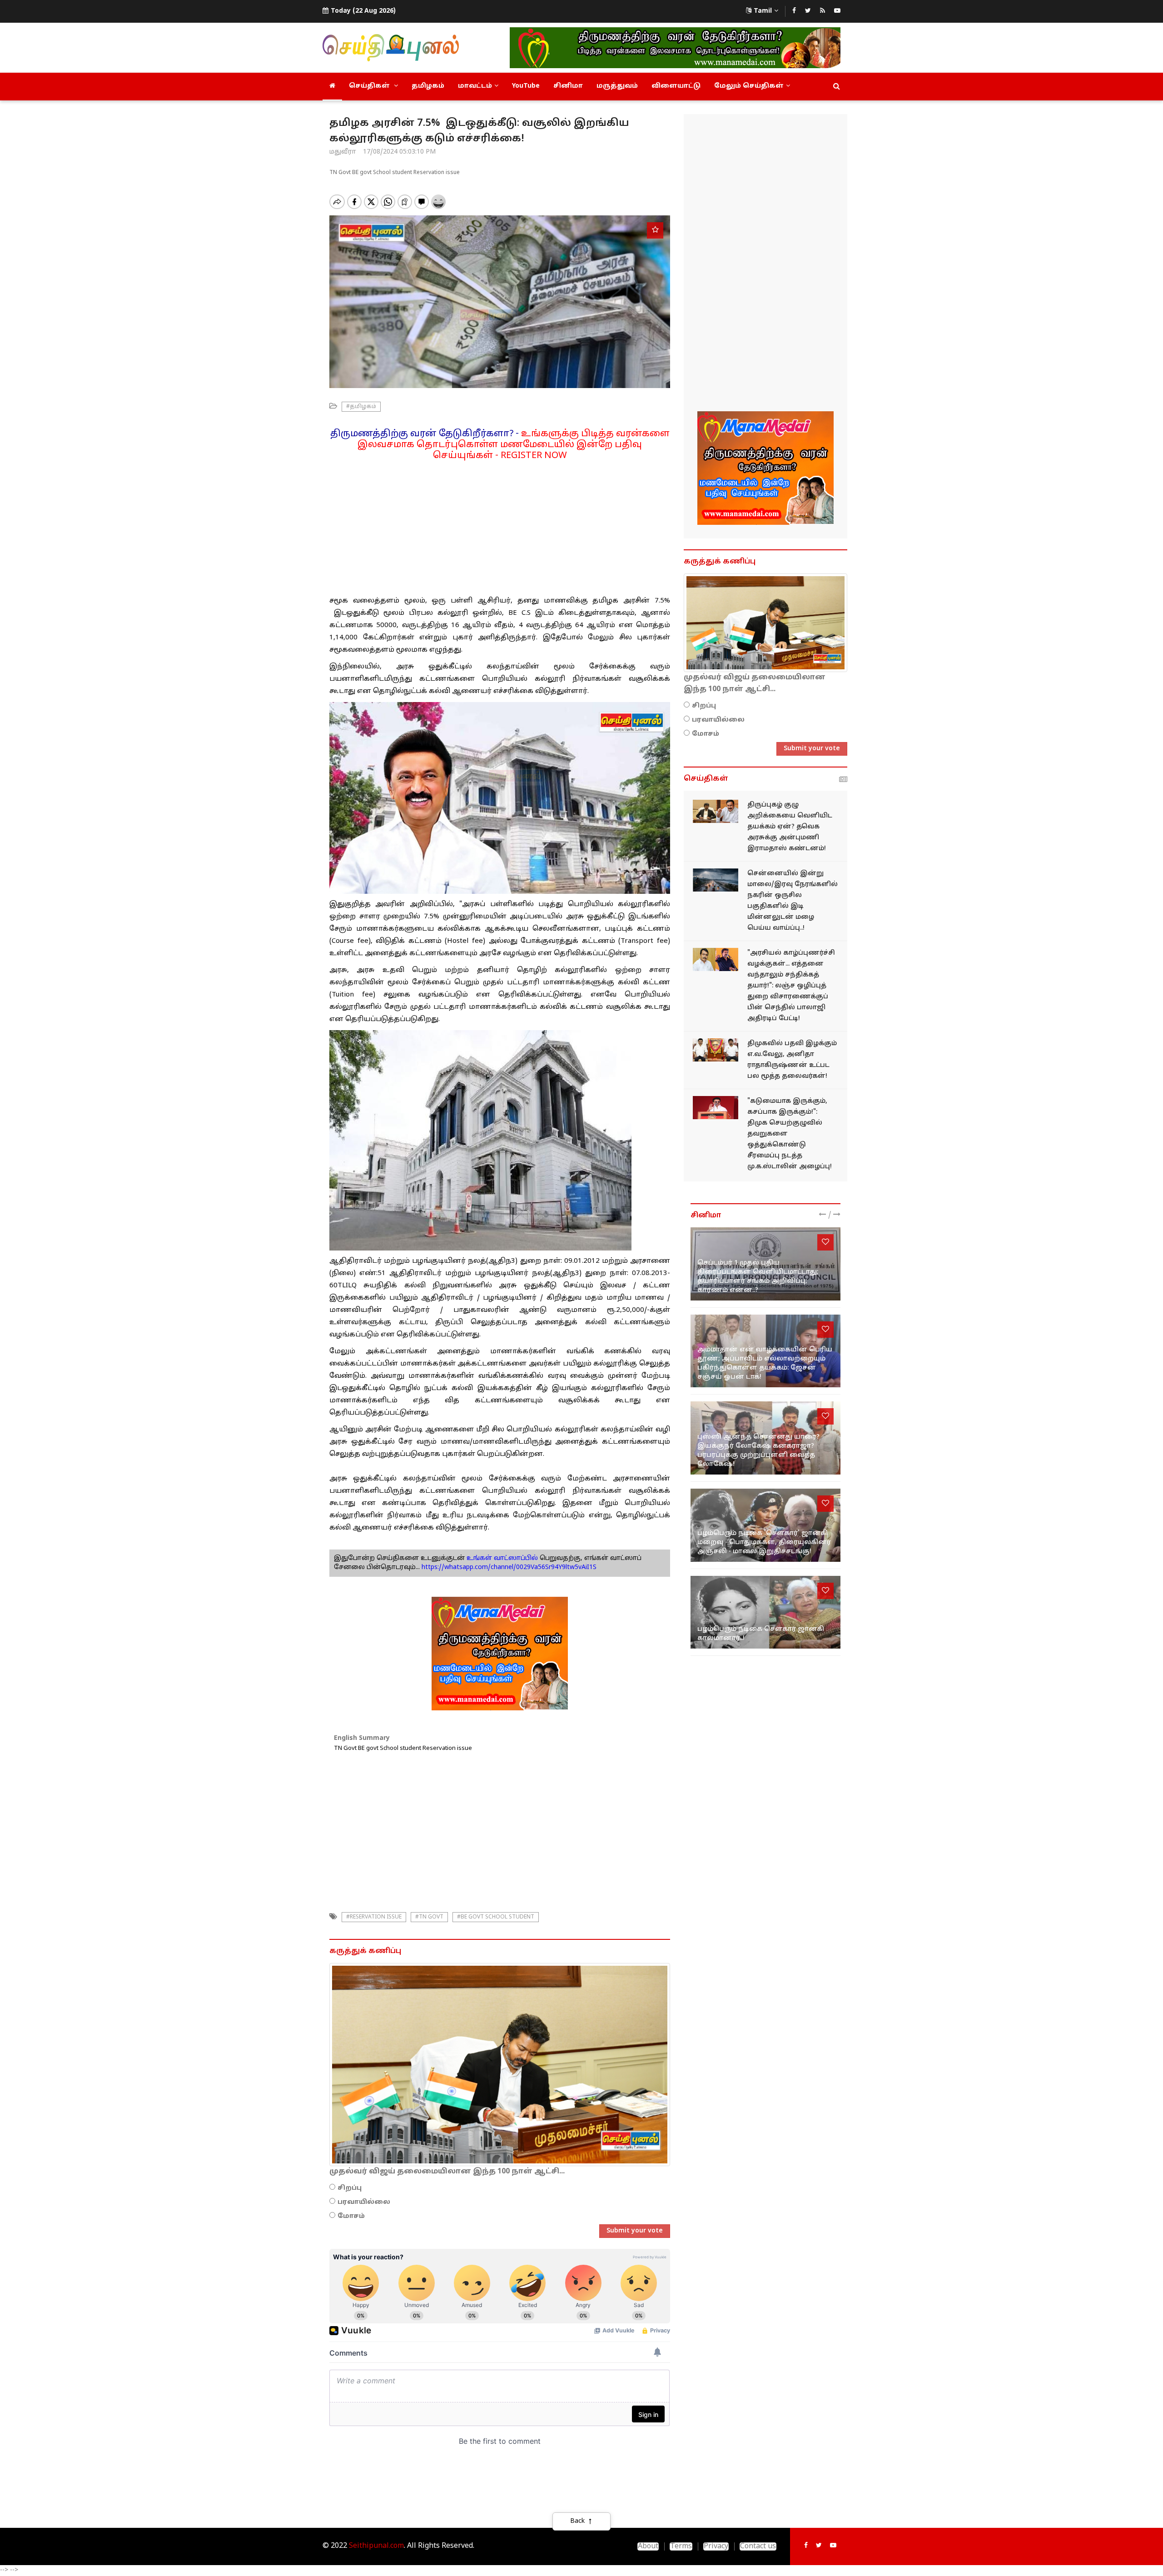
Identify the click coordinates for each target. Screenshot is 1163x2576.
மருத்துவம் (617, 86)
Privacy (716, 2546)
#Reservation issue (374, 1917)
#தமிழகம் (361, 407)
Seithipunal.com (376, 2546)
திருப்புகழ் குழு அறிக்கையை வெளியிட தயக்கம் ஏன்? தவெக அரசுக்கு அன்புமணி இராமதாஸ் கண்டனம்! (790, 827)
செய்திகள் (370, 86)
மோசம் (351, 2216)
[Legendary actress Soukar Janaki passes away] (765, 1612)
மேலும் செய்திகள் (749, 86)
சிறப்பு (350, 2188)
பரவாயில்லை (364, 2202)
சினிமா (568, 86)
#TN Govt (429, 1917)
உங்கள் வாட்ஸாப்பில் (501, 1558)
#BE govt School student (496, 1917)
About (648, 2546)
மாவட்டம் (475, 86)
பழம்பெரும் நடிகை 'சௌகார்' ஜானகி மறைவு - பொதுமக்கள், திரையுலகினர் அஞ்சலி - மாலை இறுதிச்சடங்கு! (764, 1542)
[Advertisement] (500, 525)
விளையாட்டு (676, 86)
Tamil (763, 11)
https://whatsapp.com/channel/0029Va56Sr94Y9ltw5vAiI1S (509, 1567)
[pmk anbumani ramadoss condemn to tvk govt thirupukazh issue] (716, 811)
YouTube (526, 86)
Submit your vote (635, 2231)
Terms (681, 2546)
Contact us (758, 2546)
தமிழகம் (428, 86)
